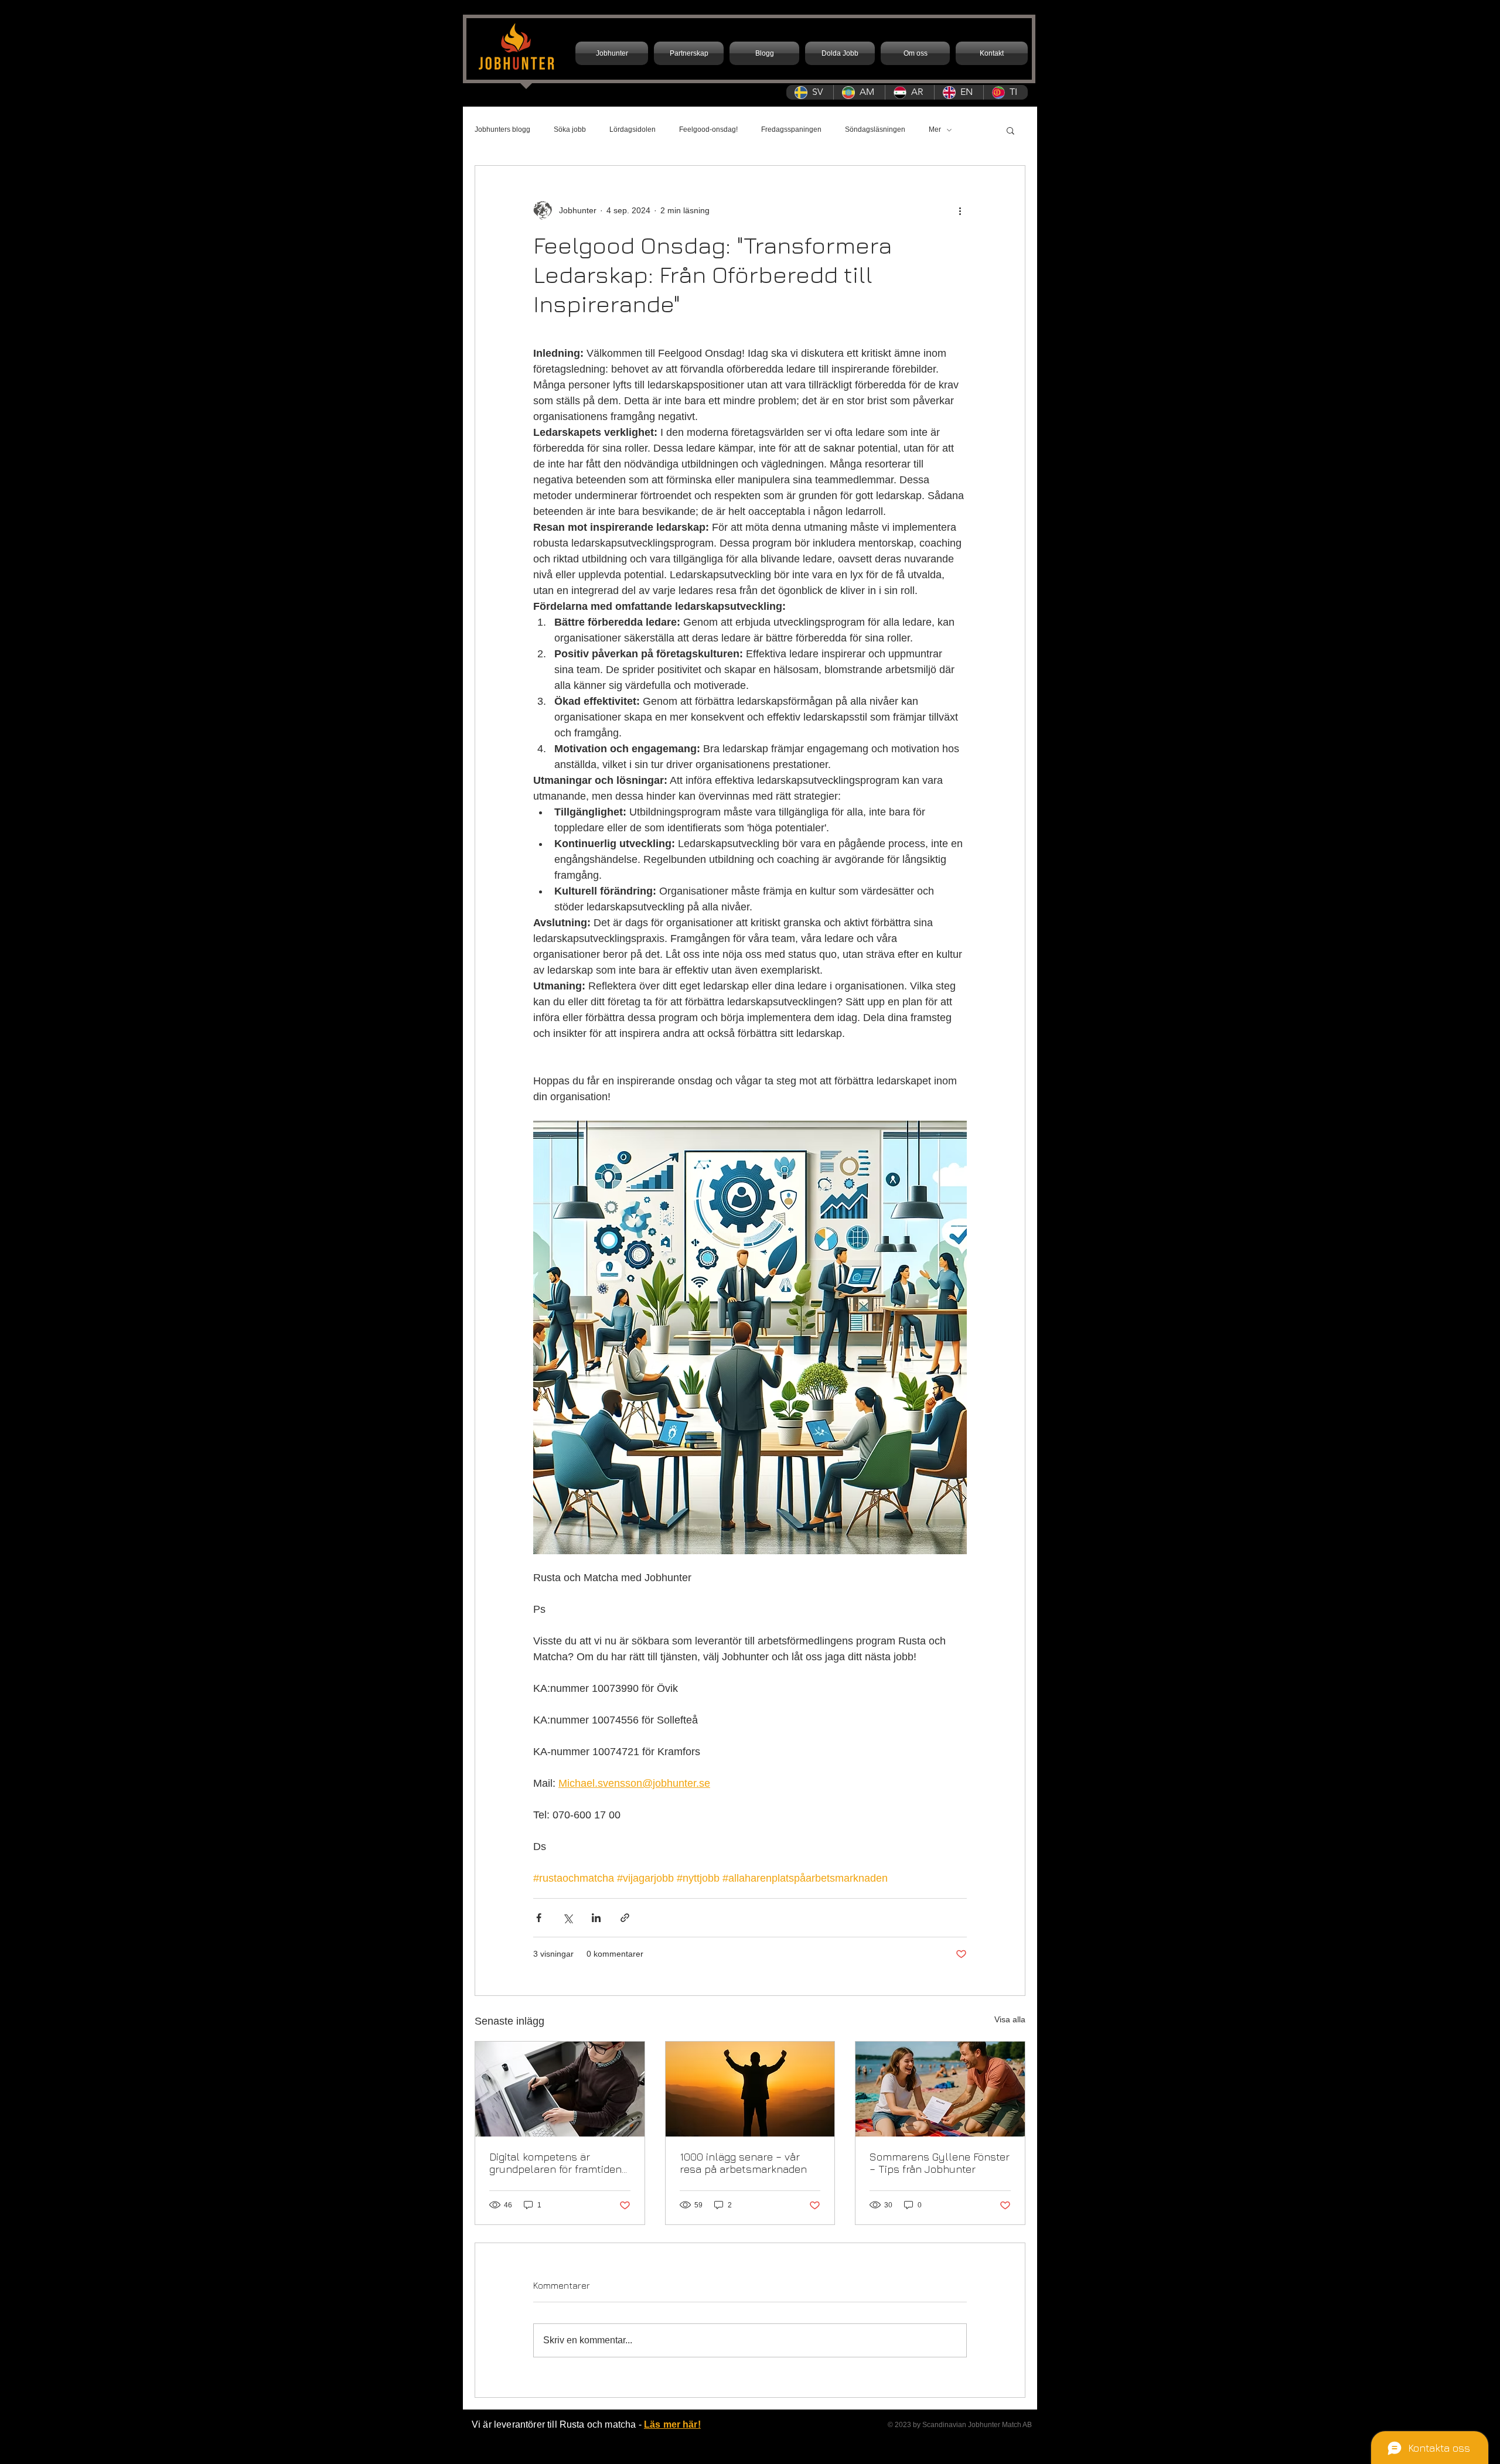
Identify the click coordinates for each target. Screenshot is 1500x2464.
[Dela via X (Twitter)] (567, 1918)
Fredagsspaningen (791, 129)
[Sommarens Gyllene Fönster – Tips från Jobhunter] (940, 2089)
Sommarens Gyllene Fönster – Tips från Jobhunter (940, 2163)
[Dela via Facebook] (539, 1918)
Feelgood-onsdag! (708, 129)
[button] (1010, 130)
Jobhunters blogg (502, 129)
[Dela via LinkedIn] (596, 1918)
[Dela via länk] (625, 1918)
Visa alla (1010, 2019)
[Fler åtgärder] (960, 210)
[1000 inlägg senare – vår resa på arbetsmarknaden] (750, 2089)
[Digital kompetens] (560, 2089)
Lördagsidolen (633, 129)
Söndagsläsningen (875, 129)
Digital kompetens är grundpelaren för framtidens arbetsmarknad (558, 2163)
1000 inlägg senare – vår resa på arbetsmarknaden (743, 2163)
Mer (935, 129)
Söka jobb (570, 129)
